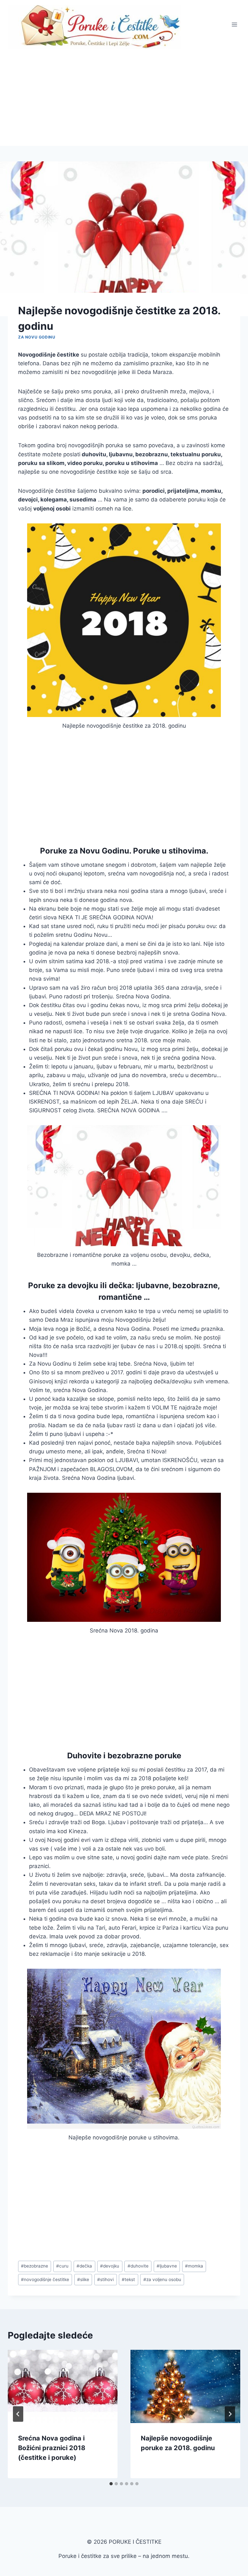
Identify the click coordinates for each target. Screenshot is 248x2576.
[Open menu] (234, 24)
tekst (128, 2279)
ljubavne (167, 2266)
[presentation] (63, 2386)
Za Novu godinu (37, 337)
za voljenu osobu (162, 2279)
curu (62, 2266)
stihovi (105, 2279)
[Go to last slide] (18, 2414)
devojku (110, 2266)
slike (83, 2279)
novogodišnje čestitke (45, 2279)
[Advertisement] (124, 97)
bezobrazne (35, 2266)
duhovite (138, 2266)
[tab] (111, 2484)
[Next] (230, 2414)
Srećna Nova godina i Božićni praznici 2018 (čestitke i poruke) (52, 2448)
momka (194, 2266)
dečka (84, 2266)
